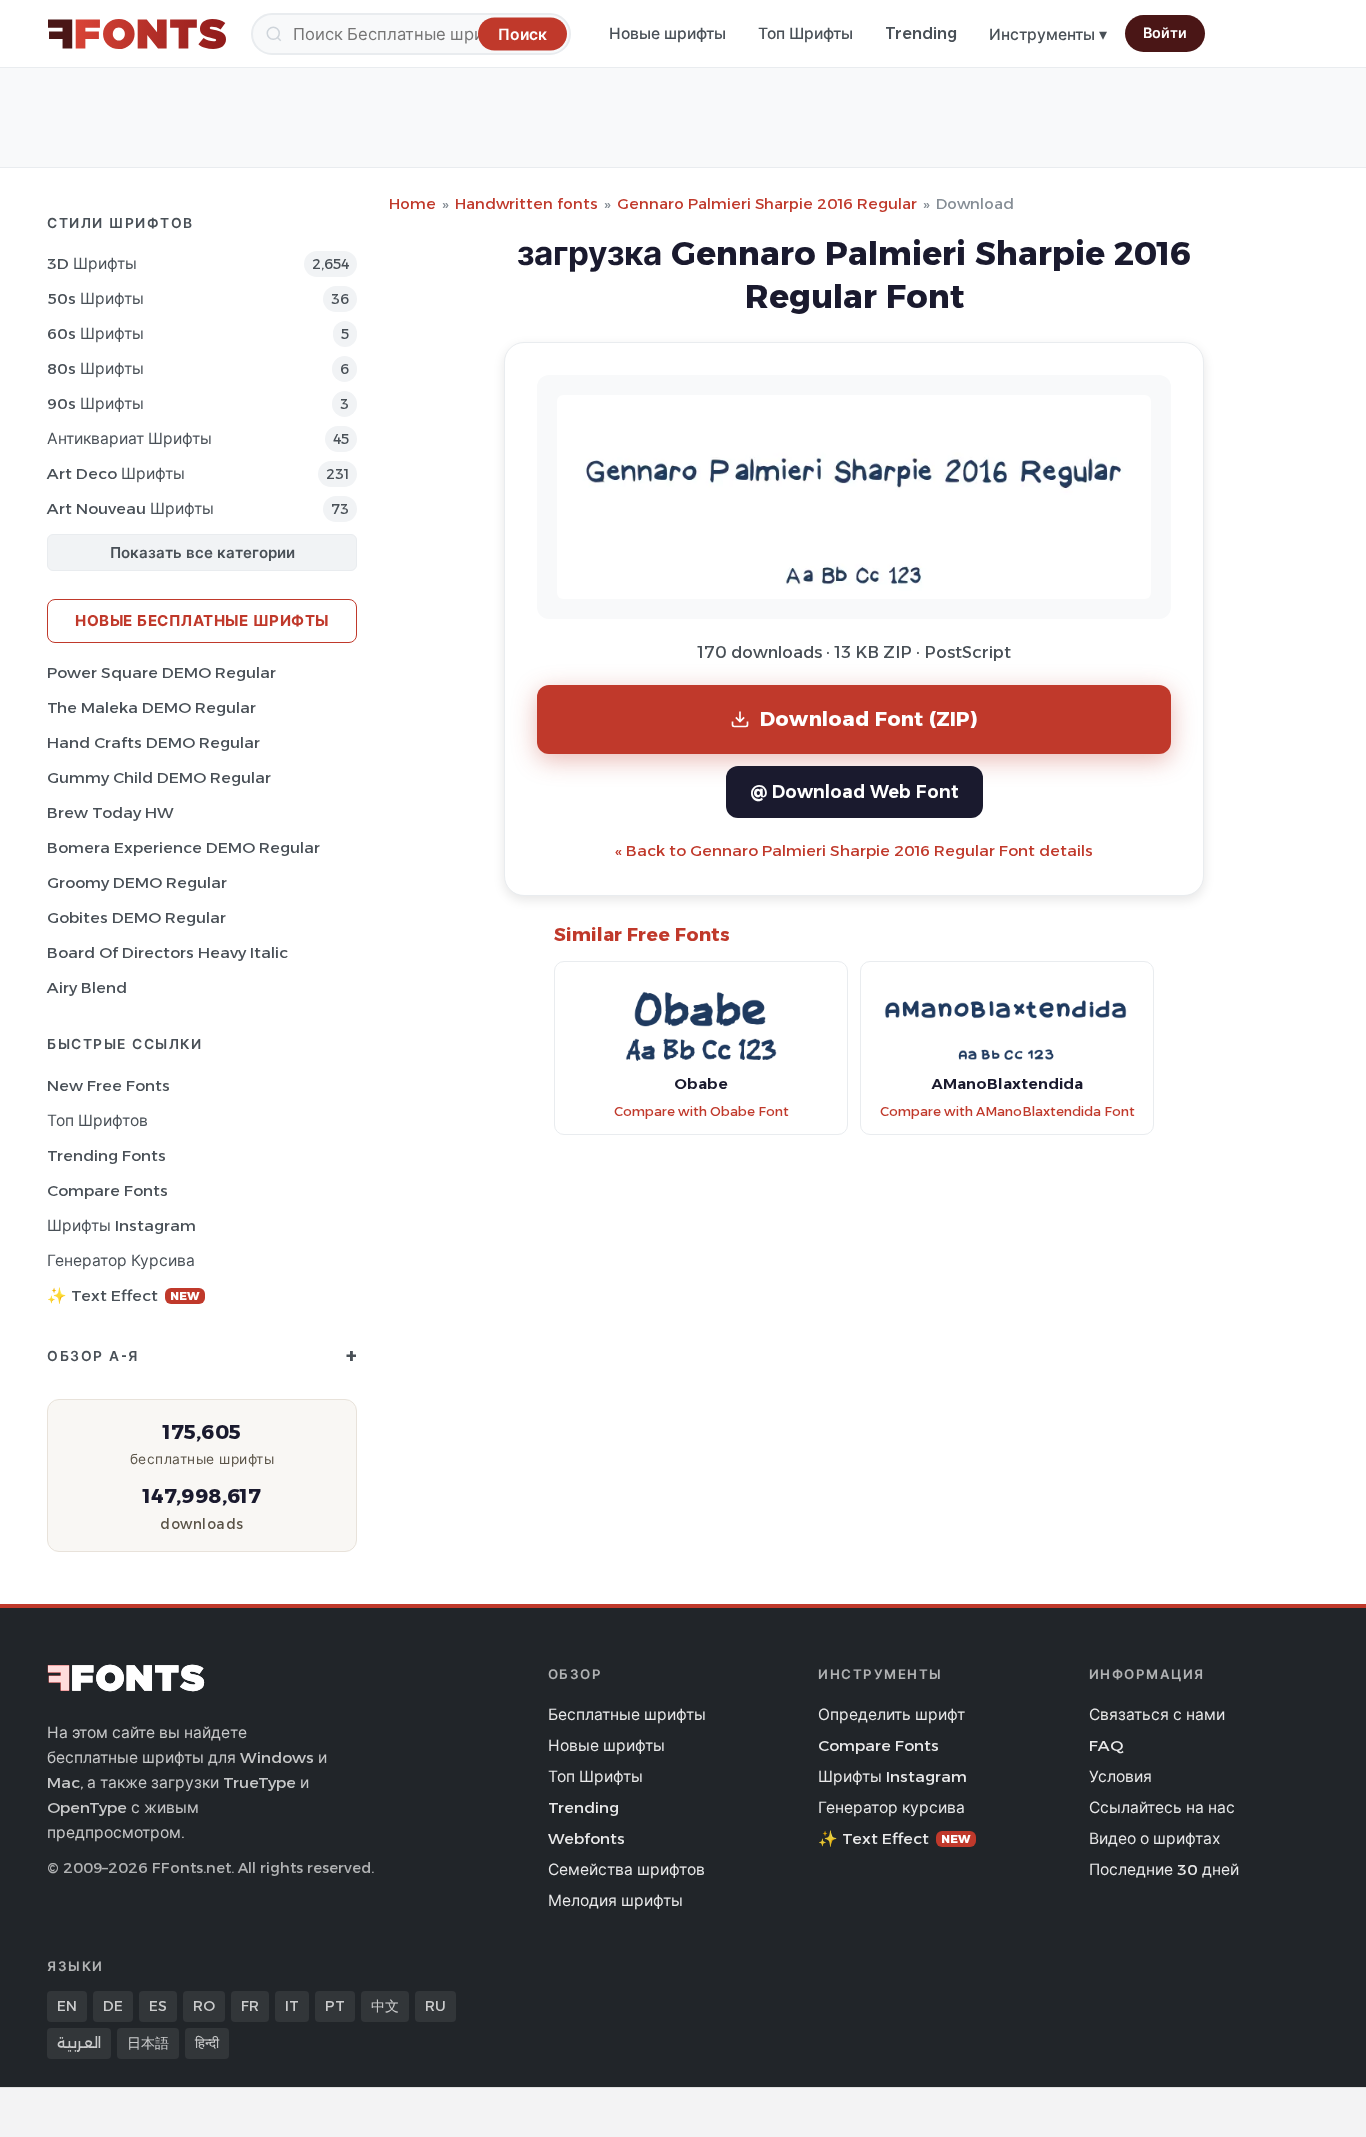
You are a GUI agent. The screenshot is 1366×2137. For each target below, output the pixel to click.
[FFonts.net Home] (137, 34)
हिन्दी (207, 2043)
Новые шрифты (667, 33)
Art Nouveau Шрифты (130, 508)
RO (204, 2006)
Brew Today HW (110, 812)
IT (292, 2006)
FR (250, 2006)
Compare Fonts (107, 1190)
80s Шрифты (95, 368)
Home (412, 203)
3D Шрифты (92, 263)
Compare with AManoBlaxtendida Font (1007, 1111)
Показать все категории (202, 552)
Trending (921, 33)
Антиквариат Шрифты (129, 438)
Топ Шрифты (805, 33)
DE (113, 2006)
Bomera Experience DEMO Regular (183, 847)
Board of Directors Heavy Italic (167, 952)
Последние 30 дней (1164, 1869)
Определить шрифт (891, 1714)
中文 (385, 2006)
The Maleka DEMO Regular (151, 707)
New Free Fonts (108, 1085)
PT (335, 2006)
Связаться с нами (1157, 1714)
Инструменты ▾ (1048, 34)
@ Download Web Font (854, 791)
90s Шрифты (95, 403)
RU (435, 2006)
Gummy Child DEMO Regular (159, 777)
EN (67, 2006)
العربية (79, 2043)
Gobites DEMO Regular (136, 917)
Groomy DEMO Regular (137, 882)
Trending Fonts (106, 1155)
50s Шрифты (95, 298)
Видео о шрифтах (1154, 1838)
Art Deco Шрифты (116, 473)
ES (158, 2006)
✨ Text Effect (123, 1295)
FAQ (1106, 1745)
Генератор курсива (121, 1260)
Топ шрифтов (97, 1120)
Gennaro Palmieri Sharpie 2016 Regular (767, 203)
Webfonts (586, 1838)
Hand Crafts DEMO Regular (153, 742)
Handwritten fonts (526, 203)
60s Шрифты (95, 333)
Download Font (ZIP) (869, 718)
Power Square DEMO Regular (161, 672)
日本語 (148, 2043)
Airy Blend (87, 987)
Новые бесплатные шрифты (202, 620)
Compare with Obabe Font (701, 1111)
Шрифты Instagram (121, 1225)
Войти (1165, 33)
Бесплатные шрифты (627, 1714)
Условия (1120, 1776)
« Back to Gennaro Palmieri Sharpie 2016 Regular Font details (854, 850)
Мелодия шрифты (615, 1900)
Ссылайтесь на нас (1162, 1807)
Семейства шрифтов (626, 1869)
